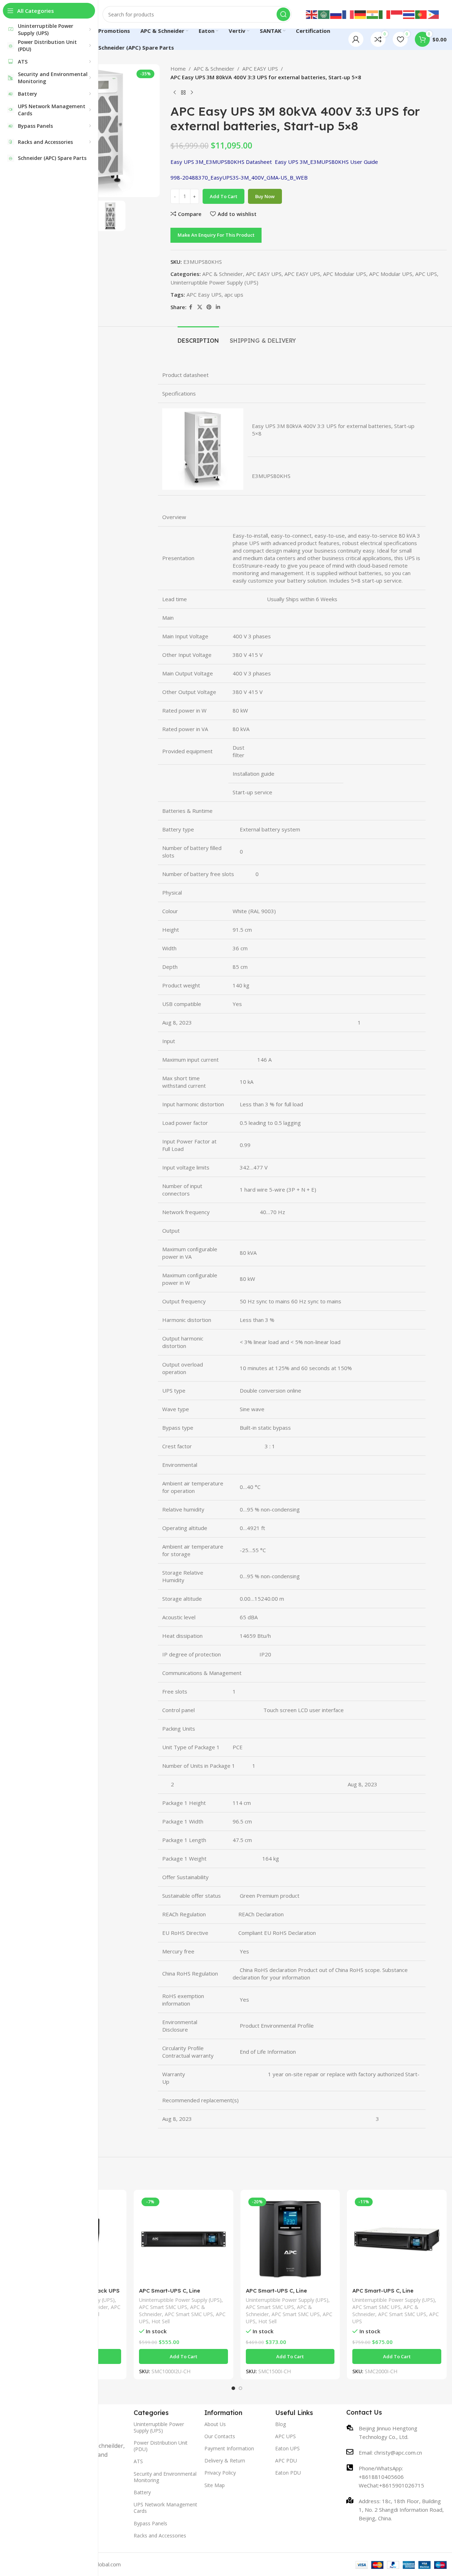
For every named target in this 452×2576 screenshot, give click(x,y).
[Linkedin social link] (218, 307)
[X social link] (200, 307)
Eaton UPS (287, 2448)
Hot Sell (161, 2321)
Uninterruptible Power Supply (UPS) (214, 282)
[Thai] (409, 14)
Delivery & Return (225, 2461)
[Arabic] (324, 14)
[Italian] (385, 14)
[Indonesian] (397, 14)
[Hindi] (373, 14)
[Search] (283, 14)
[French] (348, 14)
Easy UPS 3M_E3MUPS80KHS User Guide (326, 162)
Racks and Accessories (160, 2535)
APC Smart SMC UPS (163, 2307)
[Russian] (336, 14)
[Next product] (192, 93)
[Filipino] (433, 14)
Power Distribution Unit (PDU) (161, 2446)
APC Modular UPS (345, 274)
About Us (215, 2424)
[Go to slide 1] (233, 2388)
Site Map (215, 2485)
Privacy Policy (220, 2473)
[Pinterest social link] (209, 307)
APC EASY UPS (260, 69)
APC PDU (286, 2461)
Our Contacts (220, 2436)
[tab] (198, 337)
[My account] (356, 39)
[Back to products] (183, 93)
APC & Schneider (214, 69)
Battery (142, 2492)
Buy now (265, 196)
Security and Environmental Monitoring (165, 2477)
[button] (183, 2356)
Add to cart (223, 196)
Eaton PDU (288, 2473)
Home (178, 69)
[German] (361, 14)
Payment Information (229, 2448)
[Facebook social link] (191, 307)
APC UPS (426, 274)
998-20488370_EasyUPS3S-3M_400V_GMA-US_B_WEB (239, 177)
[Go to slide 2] (240, 2388)
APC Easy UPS (204, 295)
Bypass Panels (150, 2523)
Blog (280, 2424)
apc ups (234, 295)
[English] (312, 14)
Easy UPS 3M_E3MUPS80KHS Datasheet (221, 162)
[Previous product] (175, 93)
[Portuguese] (421, 14)
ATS (138, 2461)
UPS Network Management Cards (165, 2508)
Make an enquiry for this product (216, 235)
